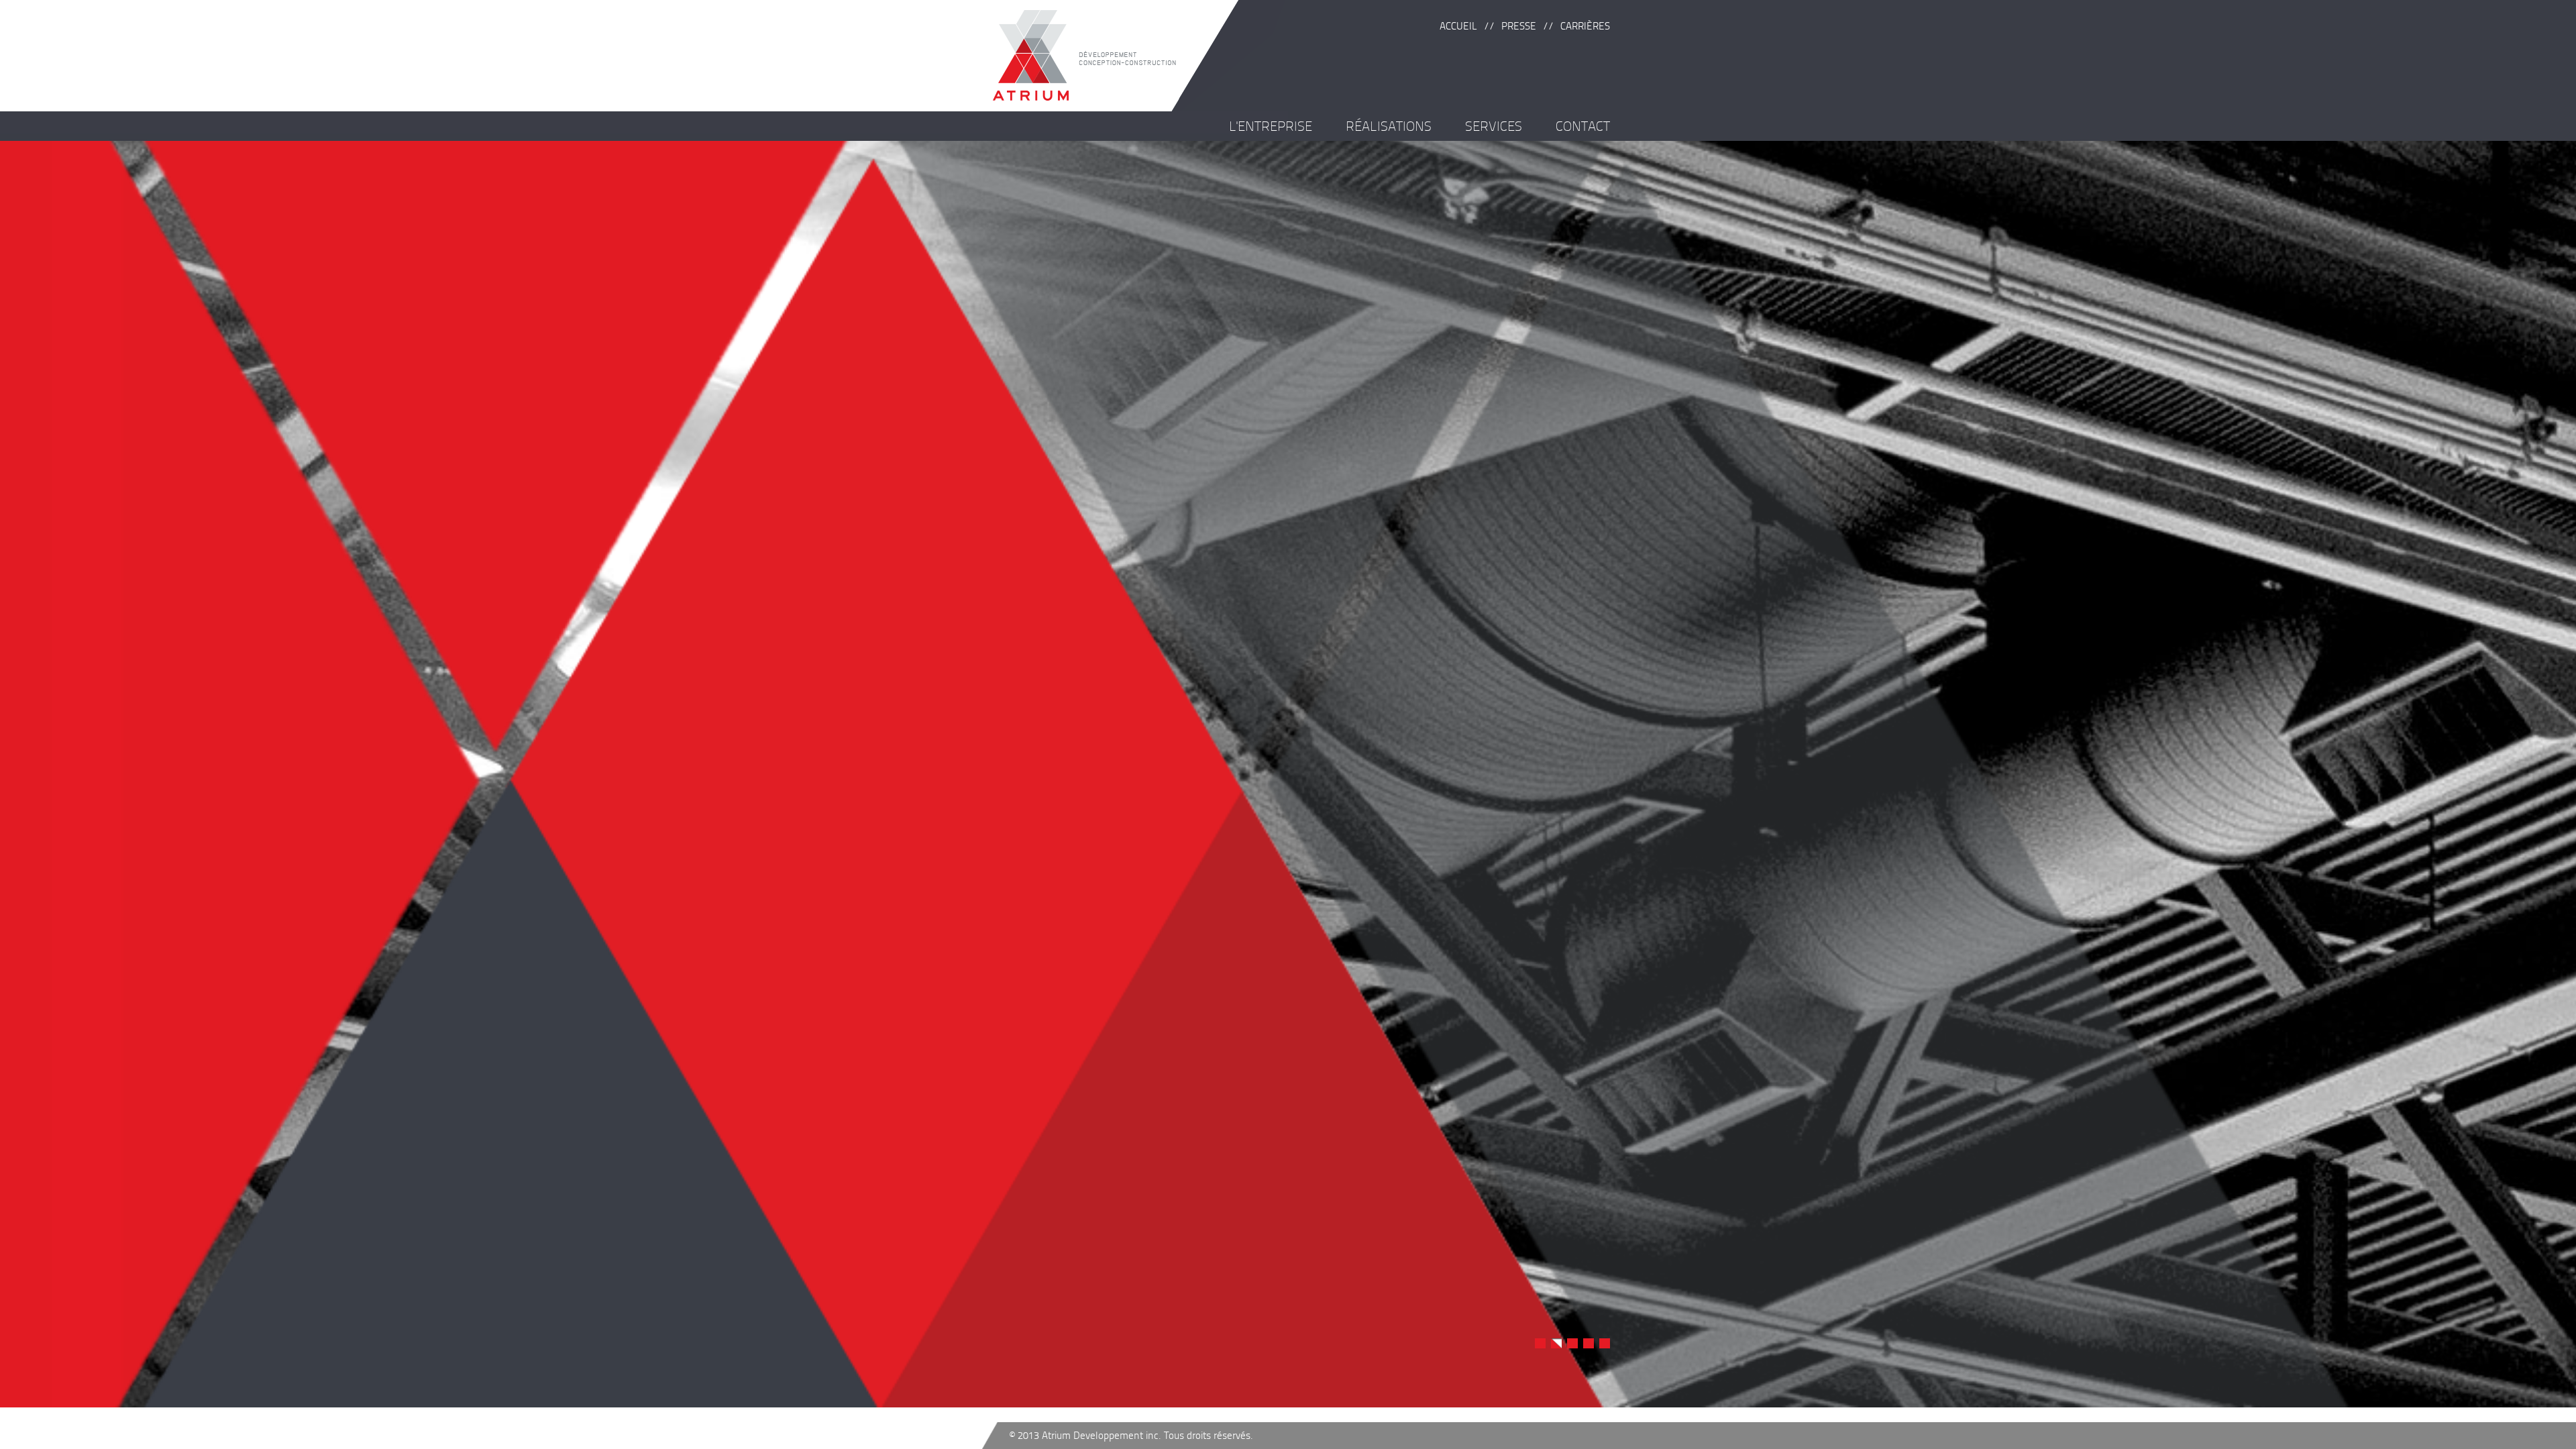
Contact (1583, 126)
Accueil (1458, 26)
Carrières (1585, 26)
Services (1494, 126)
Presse (1519, 26)
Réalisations (1389, 126)
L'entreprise (1271, 126)
